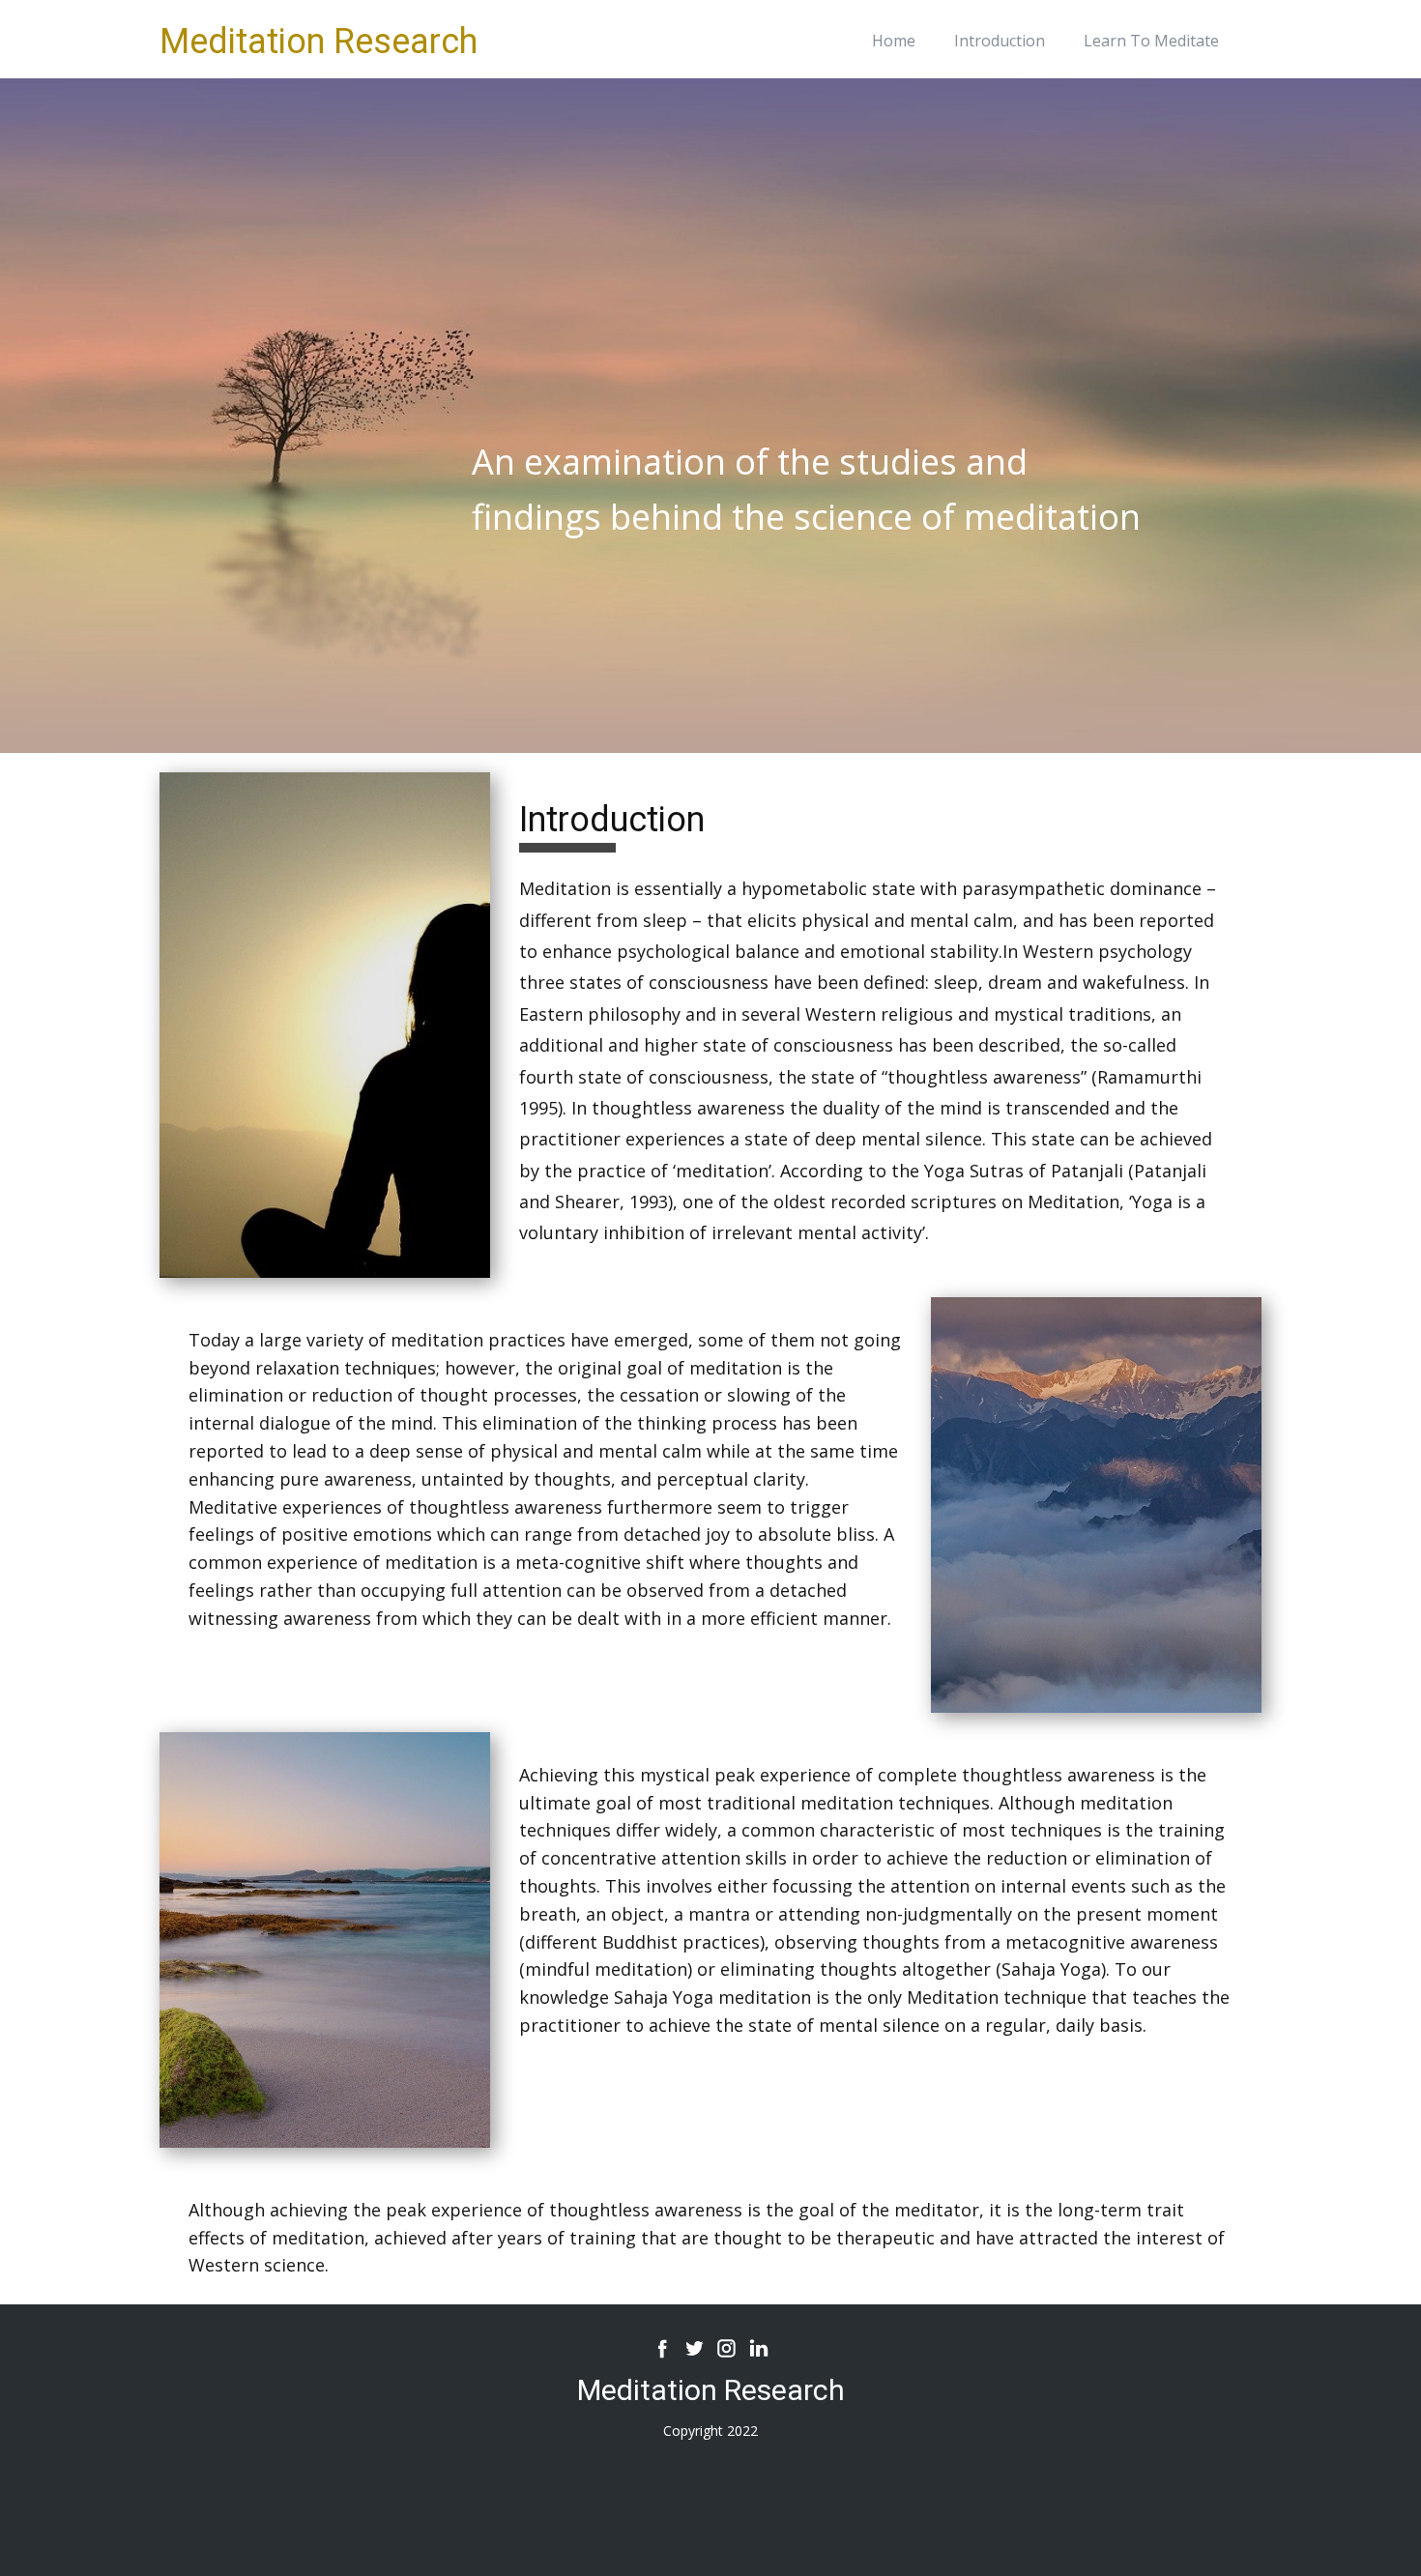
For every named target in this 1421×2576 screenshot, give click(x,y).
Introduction (1000, 41)
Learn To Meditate (1151, 41)
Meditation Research (319, 42)
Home (894, 41)
